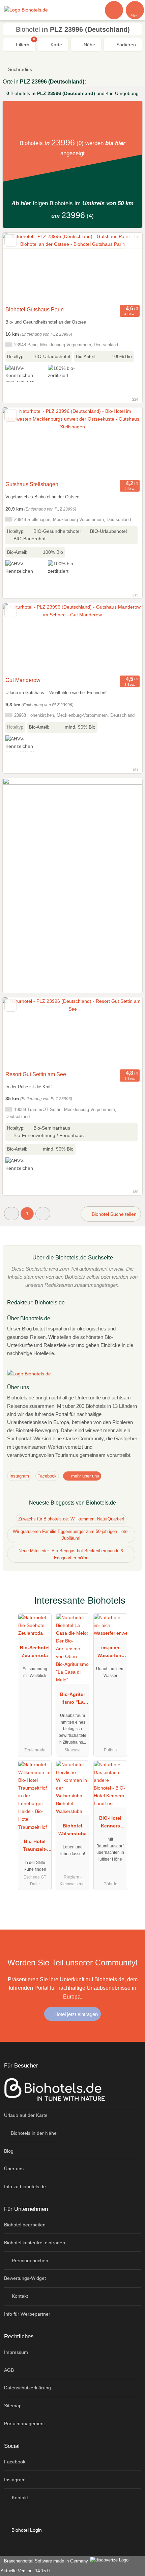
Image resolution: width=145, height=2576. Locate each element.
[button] (11, 1214)
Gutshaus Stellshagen (32, 484)
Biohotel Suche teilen (113, 1214)
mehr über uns (84, 1476)
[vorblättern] (125, 268)
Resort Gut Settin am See (36, 1074)
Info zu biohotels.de (25, 2187)
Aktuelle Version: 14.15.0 (25, 2571)
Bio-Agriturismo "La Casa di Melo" (73, 1700)
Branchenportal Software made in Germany (45, 2561)
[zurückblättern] (20, 268)
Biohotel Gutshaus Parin (35, 310)
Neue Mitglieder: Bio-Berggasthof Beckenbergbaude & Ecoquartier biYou (71, 1554)
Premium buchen (29, 2261)
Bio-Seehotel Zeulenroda (35, 1651)
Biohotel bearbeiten (25, 2225)
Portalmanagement (24, 2424)
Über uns (14, 2169)
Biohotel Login (26, 2530)
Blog (9, 2151)
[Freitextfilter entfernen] (114, 10)
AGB (9, 2370)
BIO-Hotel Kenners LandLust (110, 1823)
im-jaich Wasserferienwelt (110, 1653)
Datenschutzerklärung (27, 2388)
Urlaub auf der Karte (26, 2115)
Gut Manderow (23, 680)
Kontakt (19, 2296)
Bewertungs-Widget (25, 2278)
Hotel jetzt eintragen (75, 2014)
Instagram (19, 1476)
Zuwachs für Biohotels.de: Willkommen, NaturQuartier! (71, 1519)
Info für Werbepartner (27, 2314)
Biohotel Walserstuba (72, 1830)
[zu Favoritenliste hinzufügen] (11, 241)
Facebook (47, 1476)
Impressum (16, 2352)
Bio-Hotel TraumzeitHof (35, 1847)
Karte (56, 45)
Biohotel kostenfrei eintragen (35, 2243)
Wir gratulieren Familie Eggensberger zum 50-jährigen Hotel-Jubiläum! (71, 1535)
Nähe (89, 45)
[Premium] (131, 1606)
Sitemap (13, 2406)
